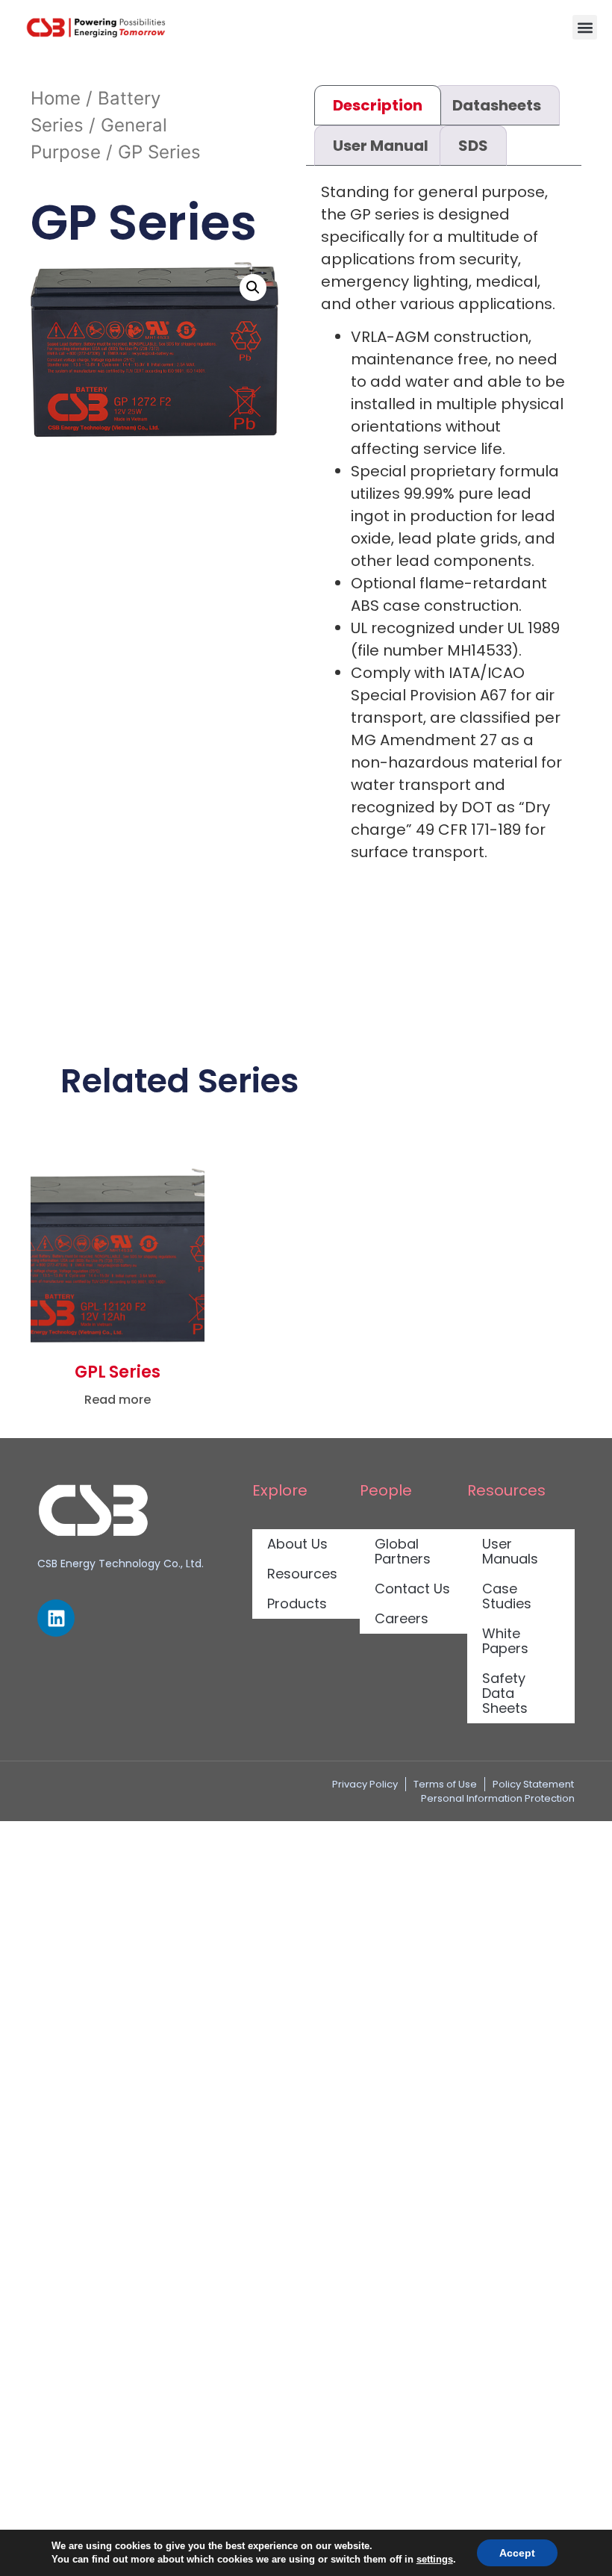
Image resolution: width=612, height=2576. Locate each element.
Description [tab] (378, 105)
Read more (118, 1400)
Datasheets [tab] (497, 105)
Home (56, 98)
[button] (585, 27)
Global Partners (403, 1551)
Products (297, 1603)
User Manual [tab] (381, 146)
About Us (297, 1544)
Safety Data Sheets (505, 1693)
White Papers (505, 1641)
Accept (517, 2553)
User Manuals (510, 1551)
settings (435, 2559)
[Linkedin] (56, 1618)
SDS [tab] (473, 146)
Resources (302, 1574)
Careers (402, 1618)
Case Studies (507, 1596)
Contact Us (412, 1589)
